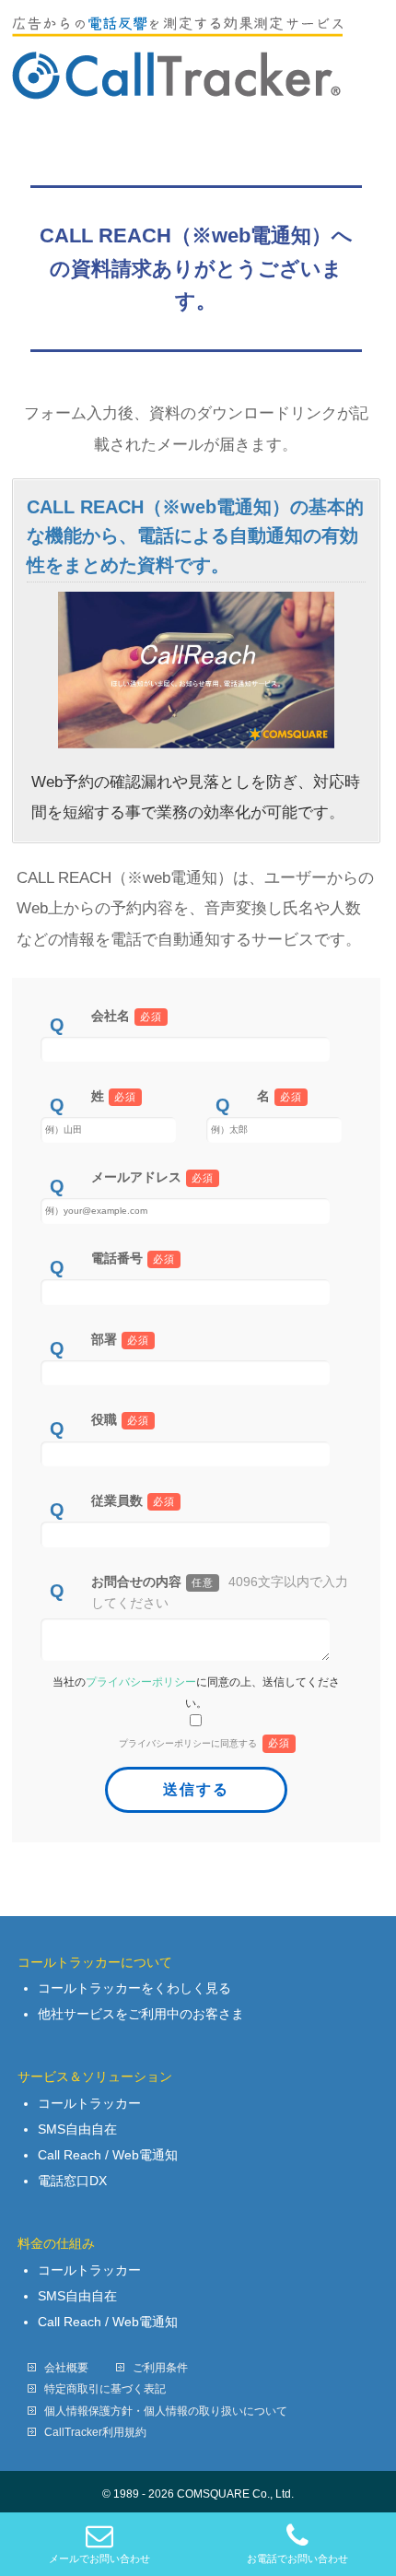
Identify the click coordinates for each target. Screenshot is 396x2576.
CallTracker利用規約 (95, 2432)
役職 (121, 1419)
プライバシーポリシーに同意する (204, 1743)
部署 (121, 1339)
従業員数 (134, 1500)
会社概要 (66, 2368)
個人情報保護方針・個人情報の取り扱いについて (166, 2411)
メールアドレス (153, 1177)
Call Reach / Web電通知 (108, 2155)
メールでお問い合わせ (99, 2558)
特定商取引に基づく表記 (105, 2389)
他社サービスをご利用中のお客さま (141, 2014)
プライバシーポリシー (141, 1682)
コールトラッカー (89, 2103)
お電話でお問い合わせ (297, 2558)
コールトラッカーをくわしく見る (134, 1988)
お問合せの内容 (220, 1592)
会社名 (127, 1016)
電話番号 (134, 1258)
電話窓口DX (72, 2181)
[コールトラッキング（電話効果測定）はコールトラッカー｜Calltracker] (177, 79)
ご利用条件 (160, 2368)
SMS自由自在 (77, 2129)
